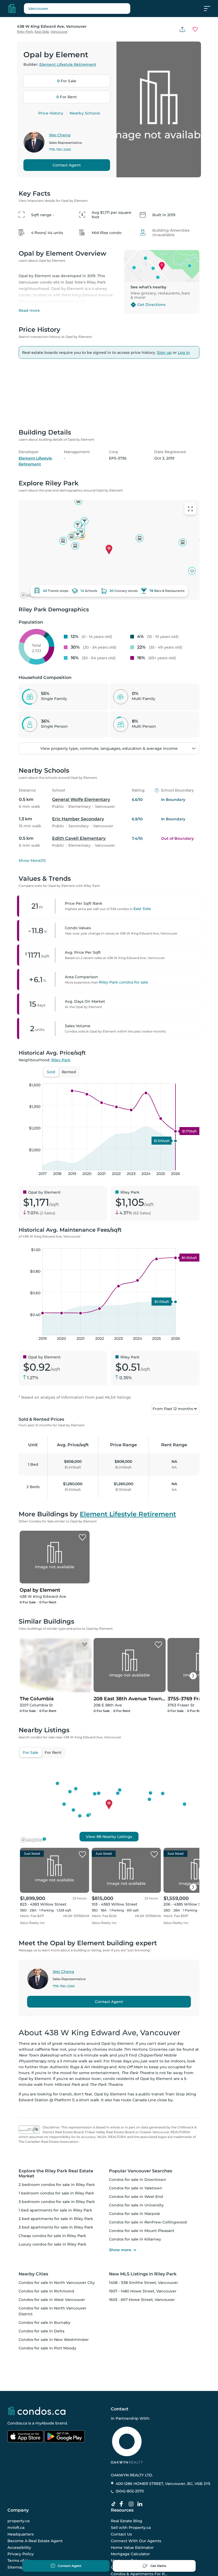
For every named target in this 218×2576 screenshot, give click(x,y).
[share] (182, 29)
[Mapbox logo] (32, 2039)
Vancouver (59, 32)
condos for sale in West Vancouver (52, 2498)
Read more (29, 310)
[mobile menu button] (210, 9)
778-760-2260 (60, 150)
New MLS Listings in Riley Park (143, 2473)
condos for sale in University (136, 2404)
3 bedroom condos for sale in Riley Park (57, 2400)
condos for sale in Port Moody (47, 2547)
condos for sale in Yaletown (136, 2387)
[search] (77, 9)
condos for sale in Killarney (135, 2438)
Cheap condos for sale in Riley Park (52, 2434)
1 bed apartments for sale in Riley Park (55, 2409)
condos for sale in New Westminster (54, 2538)
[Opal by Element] (82, 1736)
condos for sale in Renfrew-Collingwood (148, 2421)
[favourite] (195, 29)
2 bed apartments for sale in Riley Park (56, 2417)
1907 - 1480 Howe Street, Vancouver (143, 2490)
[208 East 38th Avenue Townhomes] (158, 1844)
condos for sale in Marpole (135, 2412)
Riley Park (25, 32)
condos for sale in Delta (41, 2530)
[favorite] (82, 2053)
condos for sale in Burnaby (45, 2521)
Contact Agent (67, 165)
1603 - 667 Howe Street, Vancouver (142, 2498)
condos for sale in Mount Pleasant (142, 2429)
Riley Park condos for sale (123, 1181)
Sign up (164, 353)
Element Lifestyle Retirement (68, 64)
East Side (42, 32)
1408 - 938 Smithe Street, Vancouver (144, 2481)
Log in (184, 353)
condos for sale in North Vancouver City (57, 2481)
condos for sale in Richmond (46, 2490)
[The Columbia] (85, 1844)
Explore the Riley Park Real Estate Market (56, 2372)
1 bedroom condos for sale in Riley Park (56, 2392)
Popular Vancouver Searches (141, 2370)
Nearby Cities (33, 2473)
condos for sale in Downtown (138, 2378)
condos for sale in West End (136, 2395)
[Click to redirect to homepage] (12, 9)
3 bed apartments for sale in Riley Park (56, 2426)
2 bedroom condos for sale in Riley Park (57, 2383)
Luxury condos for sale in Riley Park (53, 2443)
